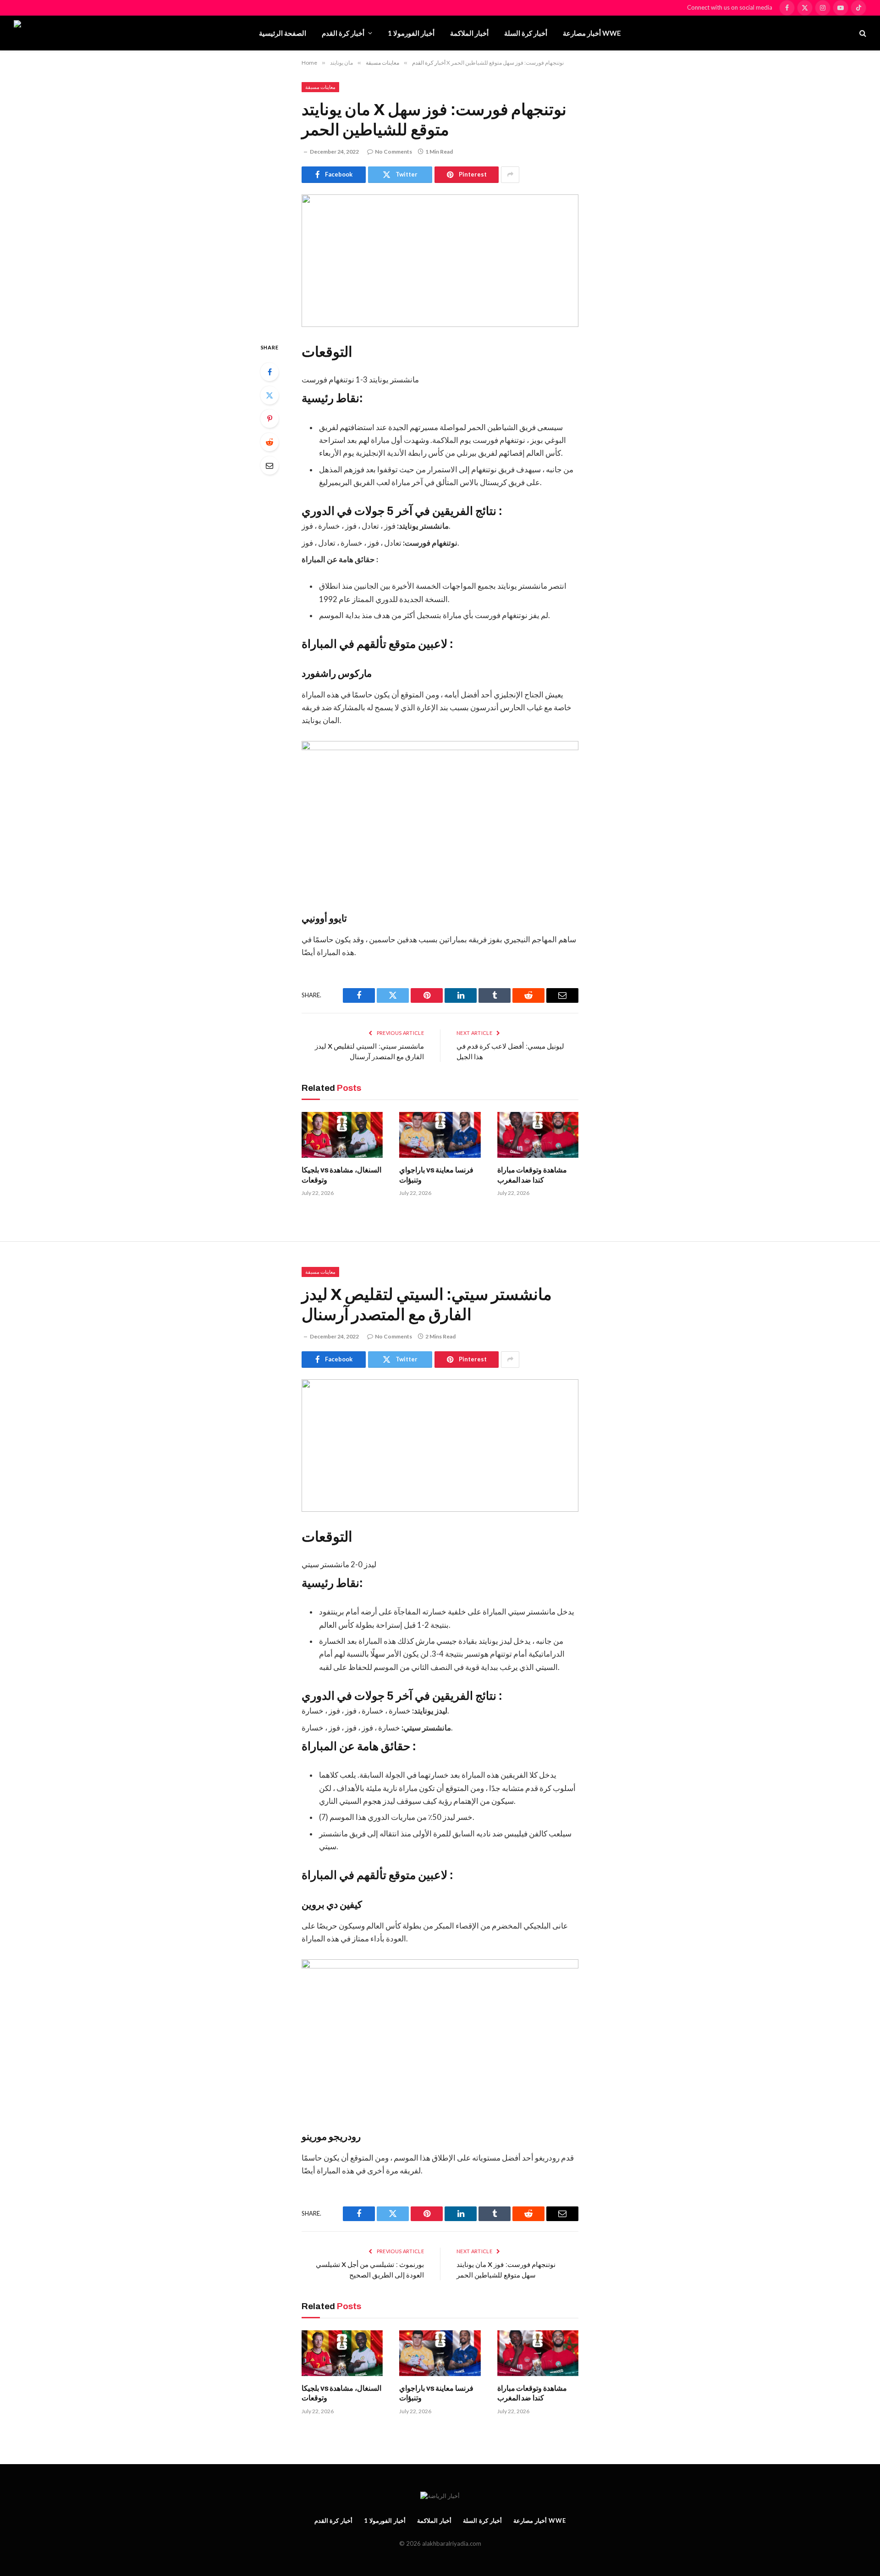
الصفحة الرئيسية (283, 33)
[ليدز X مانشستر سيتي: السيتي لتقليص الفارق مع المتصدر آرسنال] (440, 1446)
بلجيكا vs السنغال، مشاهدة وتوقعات (341, 1175)
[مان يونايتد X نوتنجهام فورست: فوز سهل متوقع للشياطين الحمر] (440, 261)
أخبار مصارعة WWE (592, 33)
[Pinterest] (269, 419)
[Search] (862, 33)
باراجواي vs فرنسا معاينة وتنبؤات (436, 1175)
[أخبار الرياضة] (66, 33)
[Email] (269, 465)
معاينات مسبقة (320, 87)
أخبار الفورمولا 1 (411, 33)
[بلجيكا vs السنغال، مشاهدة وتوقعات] (342, 1135)
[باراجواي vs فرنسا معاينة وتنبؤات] (440, 1135)
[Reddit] (269, 442)
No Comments (393, 152)
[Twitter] (269, 395)
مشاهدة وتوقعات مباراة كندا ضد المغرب (532, 1175)
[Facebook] (269, 372)
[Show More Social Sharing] (510, 175)
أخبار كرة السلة (526, 33)
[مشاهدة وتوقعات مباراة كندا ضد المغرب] (538, 1135)
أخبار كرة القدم (343, 33)
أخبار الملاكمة (469, 33)
